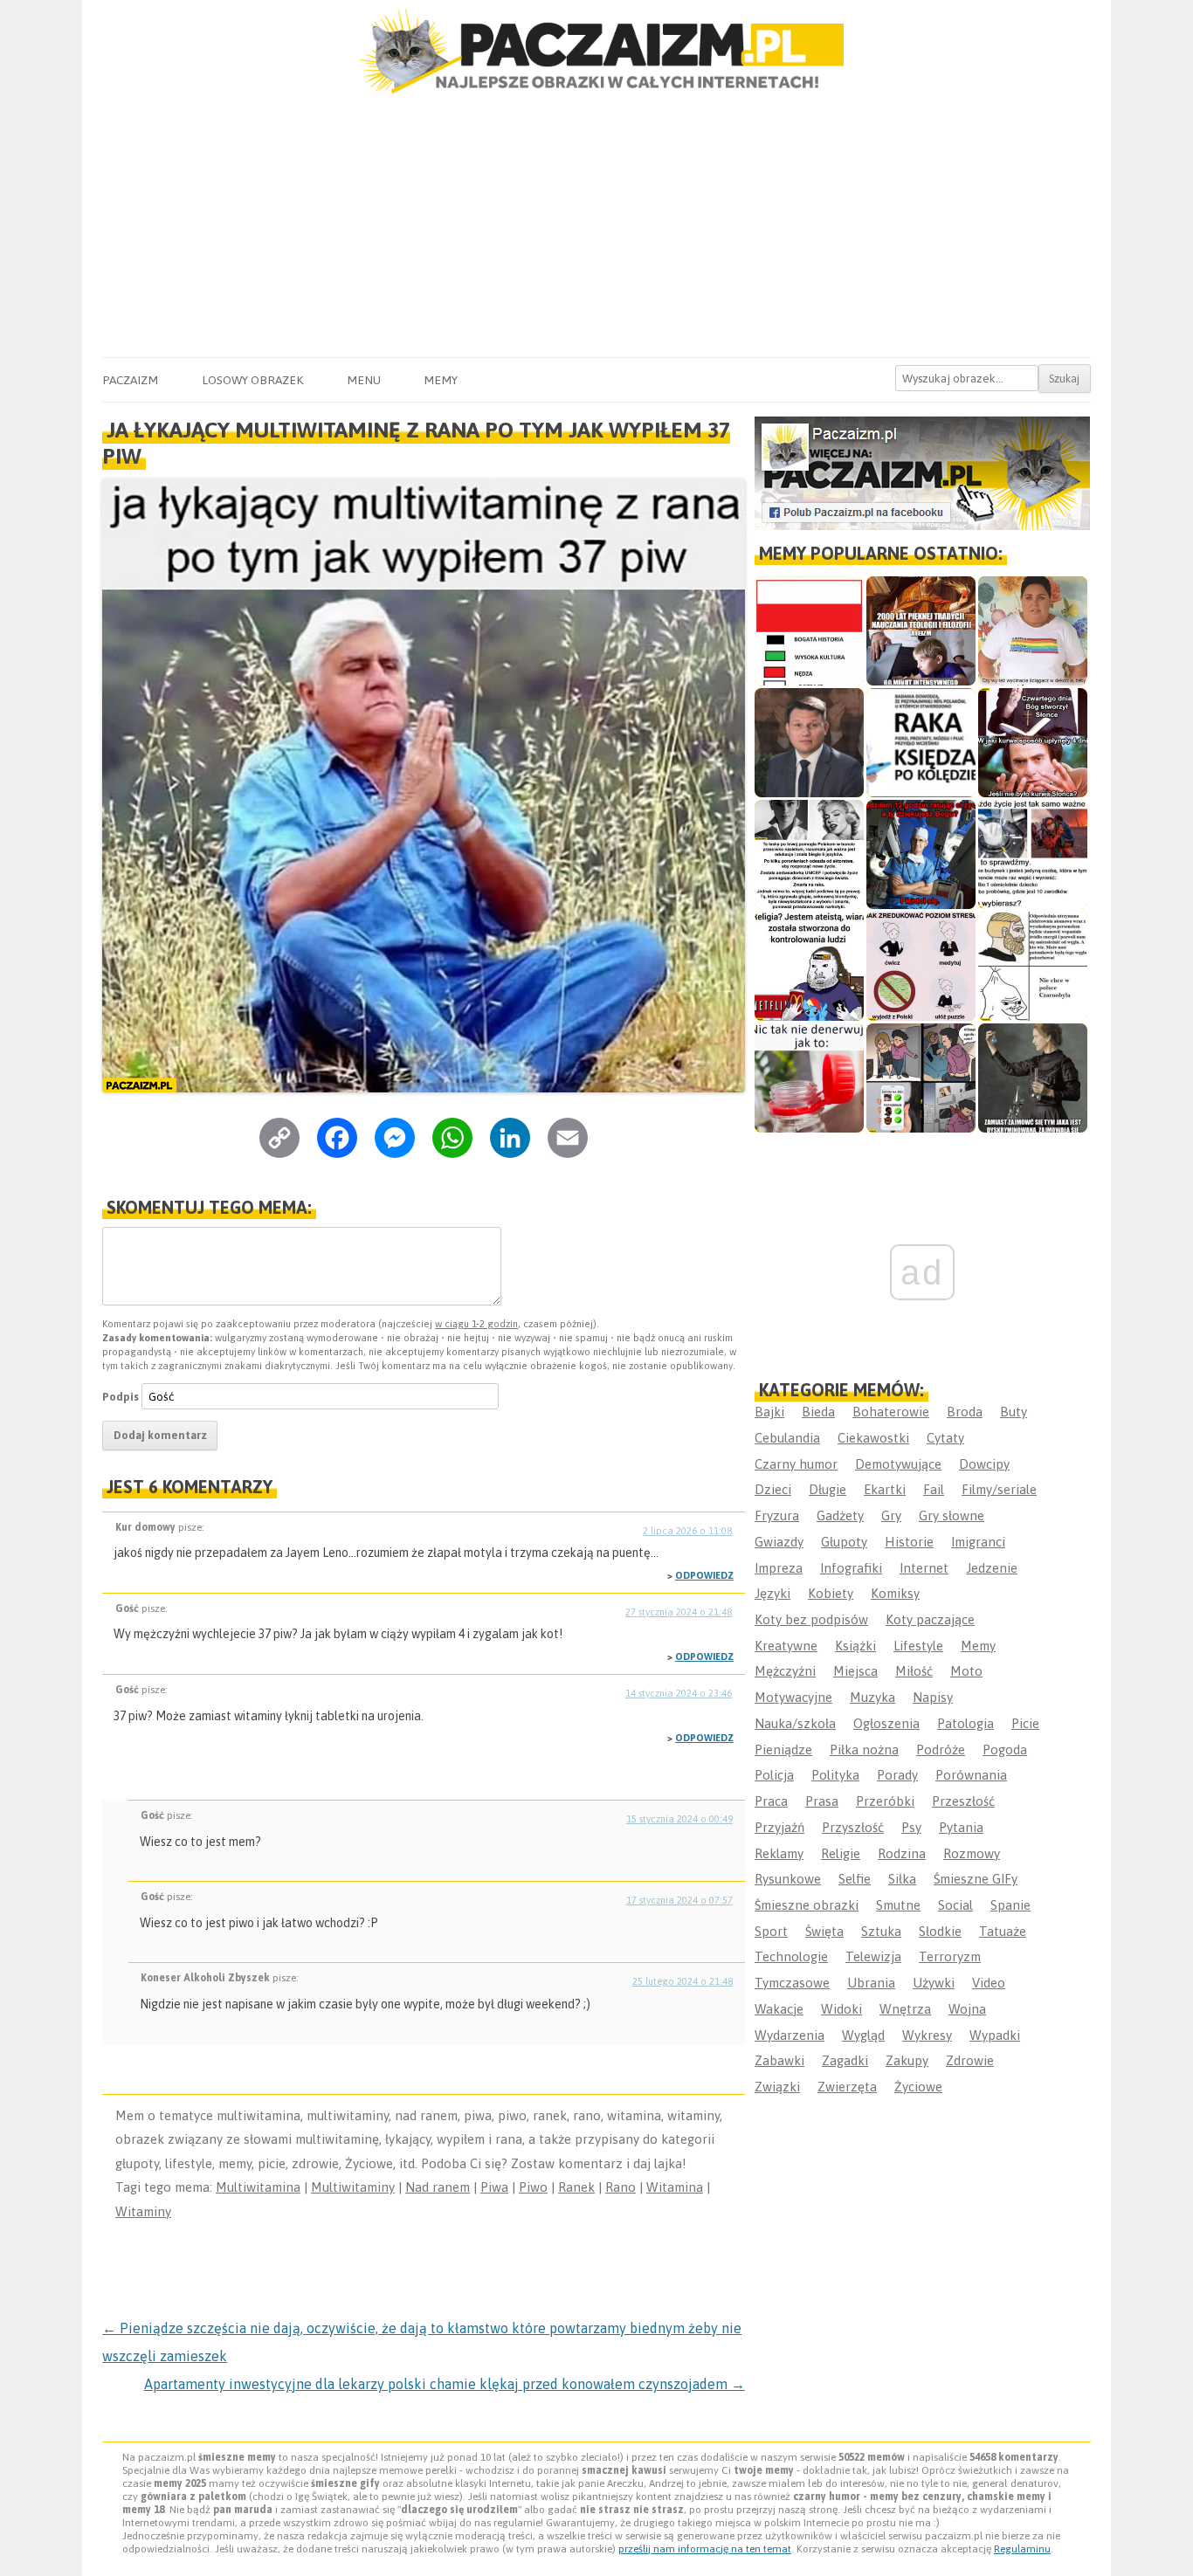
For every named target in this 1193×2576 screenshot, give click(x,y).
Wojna (967, 2009)
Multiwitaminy (353, 2187)
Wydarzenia (790, 2035)
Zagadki (845, 2060)
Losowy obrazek (252, 380)
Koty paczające (930, 1619)
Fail (934, 1489)
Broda (965, 1412)
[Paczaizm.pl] (596, 51)
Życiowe (918, 2087)
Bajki (769, 1412)
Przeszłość (963, 1801)
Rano (621, 2187)
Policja (774, 1775)
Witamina (675, 2187)
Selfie (855, 1879)
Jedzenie (992, 1568)
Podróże (941, 1749)
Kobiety (831, 1593)
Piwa (494, 2187)
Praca (771, 1801)
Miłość (914, 1671)
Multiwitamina (258, 2187)
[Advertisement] (596, 226)
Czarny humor (796, 1464)
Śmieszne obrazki (807, 1905)
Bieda (818, 1412)
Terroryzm (950, 1956)
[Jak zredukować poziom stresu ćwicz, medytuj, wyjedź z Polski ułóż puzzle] (921, 966)
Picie (1025, 1723)
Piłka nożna (864, 1749)
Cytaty (945, 1438)
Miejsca (855, 1671)
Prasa (822, 1801)
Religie (841, 1853)
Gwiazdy (779, 1542)
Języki (772, 1593)
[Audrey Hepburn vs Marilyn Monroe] (809, 854)
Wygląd (863, 2035)
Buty (1014, 1412)
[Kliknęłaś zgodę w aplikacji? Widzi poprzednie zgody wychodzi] (921, 1078)
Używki (934, 1983)
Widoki (841, 2009)
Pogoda (1005, 1749)
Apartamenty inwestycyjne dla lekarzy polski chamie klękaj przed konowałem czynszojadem (445, 2384)
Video (989, 1983)
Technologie (791, 1956)
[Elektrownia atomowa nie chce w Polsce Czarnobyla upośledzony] (1033, 966)
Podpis (121, 1397)
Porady (897, 1775)
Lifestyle (918, 1646)
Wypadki (995, 2035)
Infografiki (851, 1568)
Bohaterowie (891, 1412)
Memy (441, 380)
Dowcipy (984, 1464)
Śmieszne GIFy (976, 1879)
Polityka (835, 1775)
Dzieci (773, 1489)
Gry (891, 1515)
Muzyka (872, 1697)
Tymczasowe (792, 1983)
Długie (828, 1489)
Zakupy (907, 2060)
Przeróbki (885, 1801)
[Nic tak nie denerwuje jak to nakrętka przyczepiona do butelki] (809, 1078)
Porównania (971, 1775)
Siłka (902, 1879)
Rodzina (902, 1853)
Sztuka (881, 1931)
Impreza (779, 1568)
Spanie (1010, 1905)
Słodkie (940, 1931)
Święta (824, 1931)
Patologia (965, 1723)
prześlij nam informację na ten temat (705, 2549)
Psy (911, 1827)
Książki (855, 1646)
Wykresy (927, 2035)
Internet (924, 1568)
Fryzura (777, 1515)
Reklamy (779, 1853)
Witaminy (143, 2211)
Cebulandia (787, 1438)
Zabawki (779, 2060)
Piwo (533, 2187)
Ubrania (871, 1983)
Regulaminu (1022, 2549)
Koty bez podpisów (811, 1619)
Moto (966, 1671)
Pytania (961, 1827)
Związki (777, 2087)
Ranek (576, 2187)
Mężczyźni (785, 1671)
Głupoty (844, 1542)
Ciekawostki (873, 1438)
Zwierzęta (847, 2087)
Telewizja (873, 1956)
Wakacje (779, 2009)
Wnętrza (905, 2009)
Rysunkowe (788, 1879)
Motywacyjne (793, 1697)
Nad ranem (438, 2187)
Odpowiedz (704, 1575)
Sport (771, 1931)
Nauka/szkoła (795, 1723)
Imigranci (978, 1542)
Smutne (898, 1905)
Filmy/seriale (999, 1489)
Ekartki (885, 1489)
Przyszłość (853, 1827)
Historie (909, 1542)
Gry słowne (952, 1515)
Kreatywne (786, 1646)
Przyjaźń (779, 1827)
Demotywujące (898, 1464)
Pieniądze (783, 1749)
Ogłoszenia (886, 1723)
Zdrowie (970, 2060)
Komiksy (895, 1593)
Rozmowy (972, 1853)
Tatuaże (1003, 1931)
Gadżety (840, 1515)
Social (955, 1905)
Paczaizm (130, 380)
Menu (364, 380)
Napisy (933, 1697)
